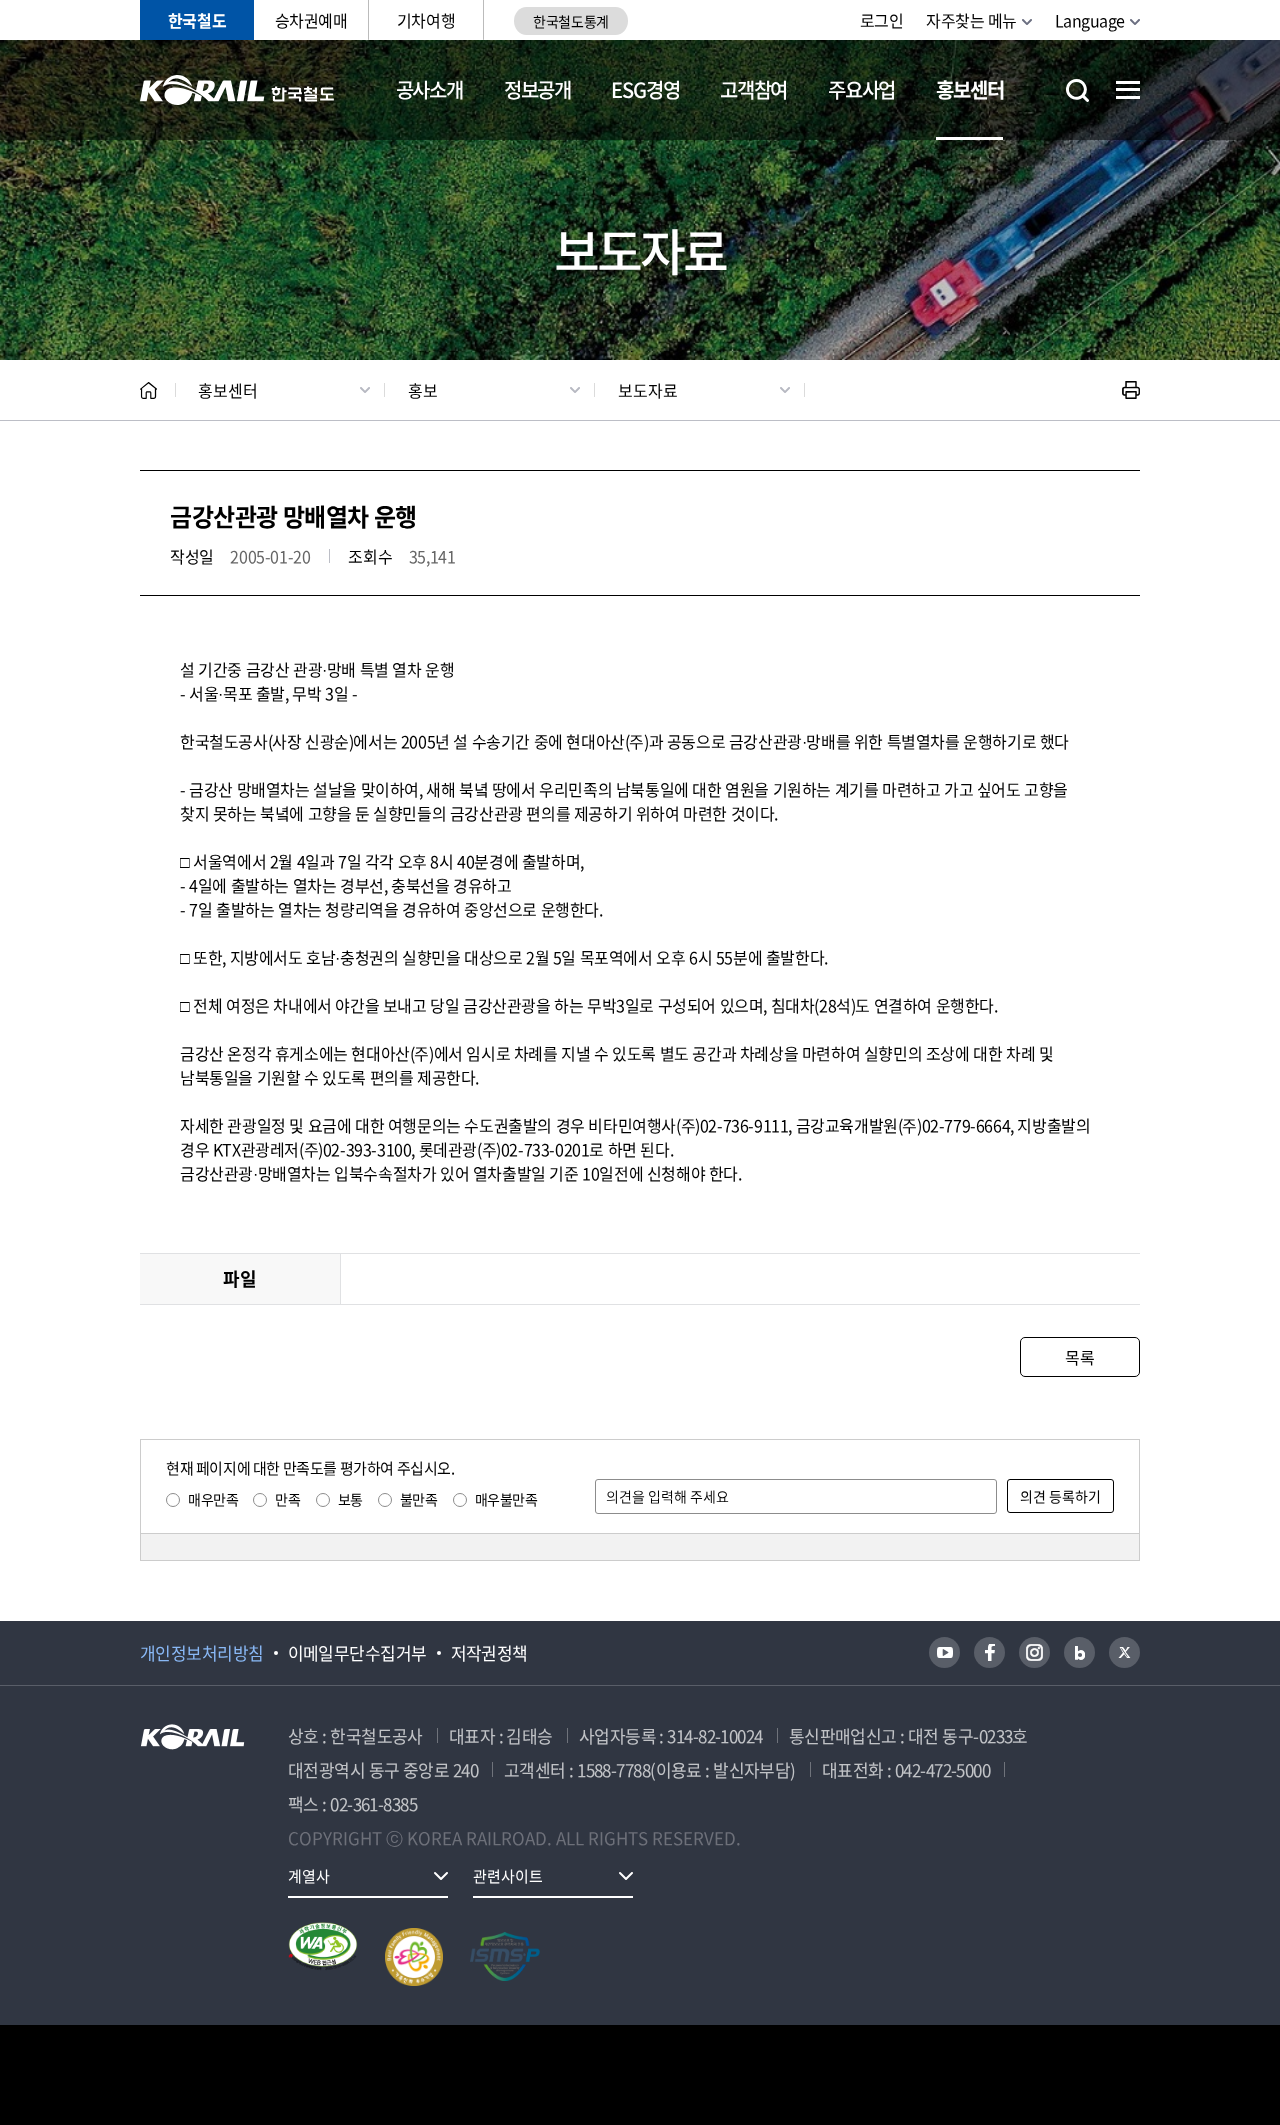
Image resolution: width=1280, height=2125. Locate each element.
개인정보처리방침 (202, 1653)
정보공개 (537, 89)
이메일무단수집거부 (357, 1653)
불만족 (419, 1499)
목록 (1079, 1357)
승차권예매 (311, 20)
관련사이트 (508, 1876)
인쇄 (1131, 390)
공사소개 (429, 89)
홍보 (423, 390)
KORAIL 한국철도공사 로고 (237, 90)
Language (1090, 20)
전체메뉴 (1128, 90)
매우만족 (213, 1499)
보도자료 (648, 390)
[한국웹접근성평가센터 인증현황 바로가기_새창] (323, 1957)
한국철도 (197, 20)
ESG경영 (645, 89)
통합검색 (1077, 90)
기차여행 (426, 20)
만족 (287, 1499)
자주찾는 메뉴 (971, 20)
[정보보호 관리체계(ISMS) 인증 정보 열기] (505, 1957)
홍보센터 (969, 89)
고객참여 (753, 89)
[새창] (944, 1652)
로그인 (882, 20)
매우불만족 (506, 1499)
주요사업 (861, 89)
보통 (350, 1499)
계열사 (309, 1876)
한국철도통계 (570, 21)
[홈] (148, 390)
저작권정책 (489, 1653)
